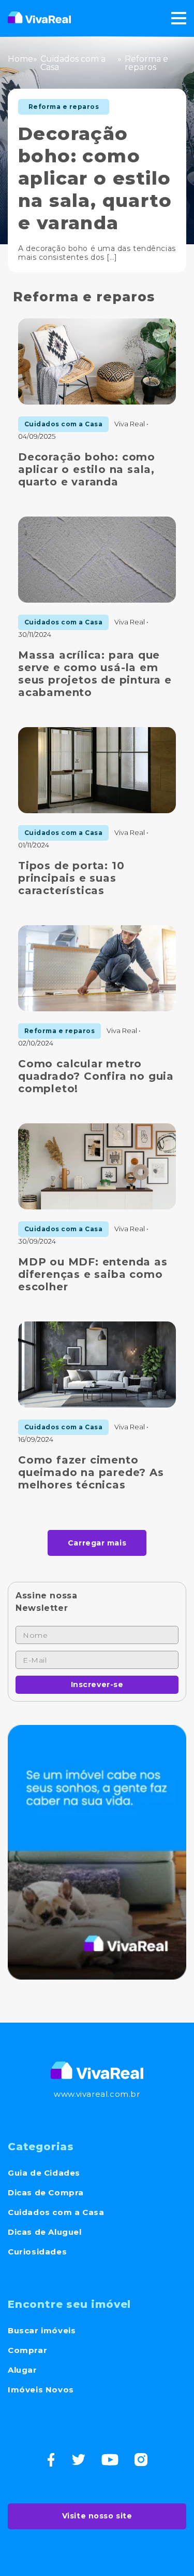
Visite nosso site (97, 2516)
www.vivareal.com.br (97, 2094)
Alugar (23, 2370)
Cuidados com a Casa (56, 2212)
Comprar (27, 2350)
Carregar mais (97, 1543)
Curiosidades (37, 2252)
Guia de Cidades (44, 2173)
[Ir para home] (39, 18)
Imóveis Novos (41, 2390)
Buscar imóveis (42, 2330)
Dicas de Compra (46, 2192)
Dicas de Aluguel (45, 2232)
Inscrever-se (97, 1684)
